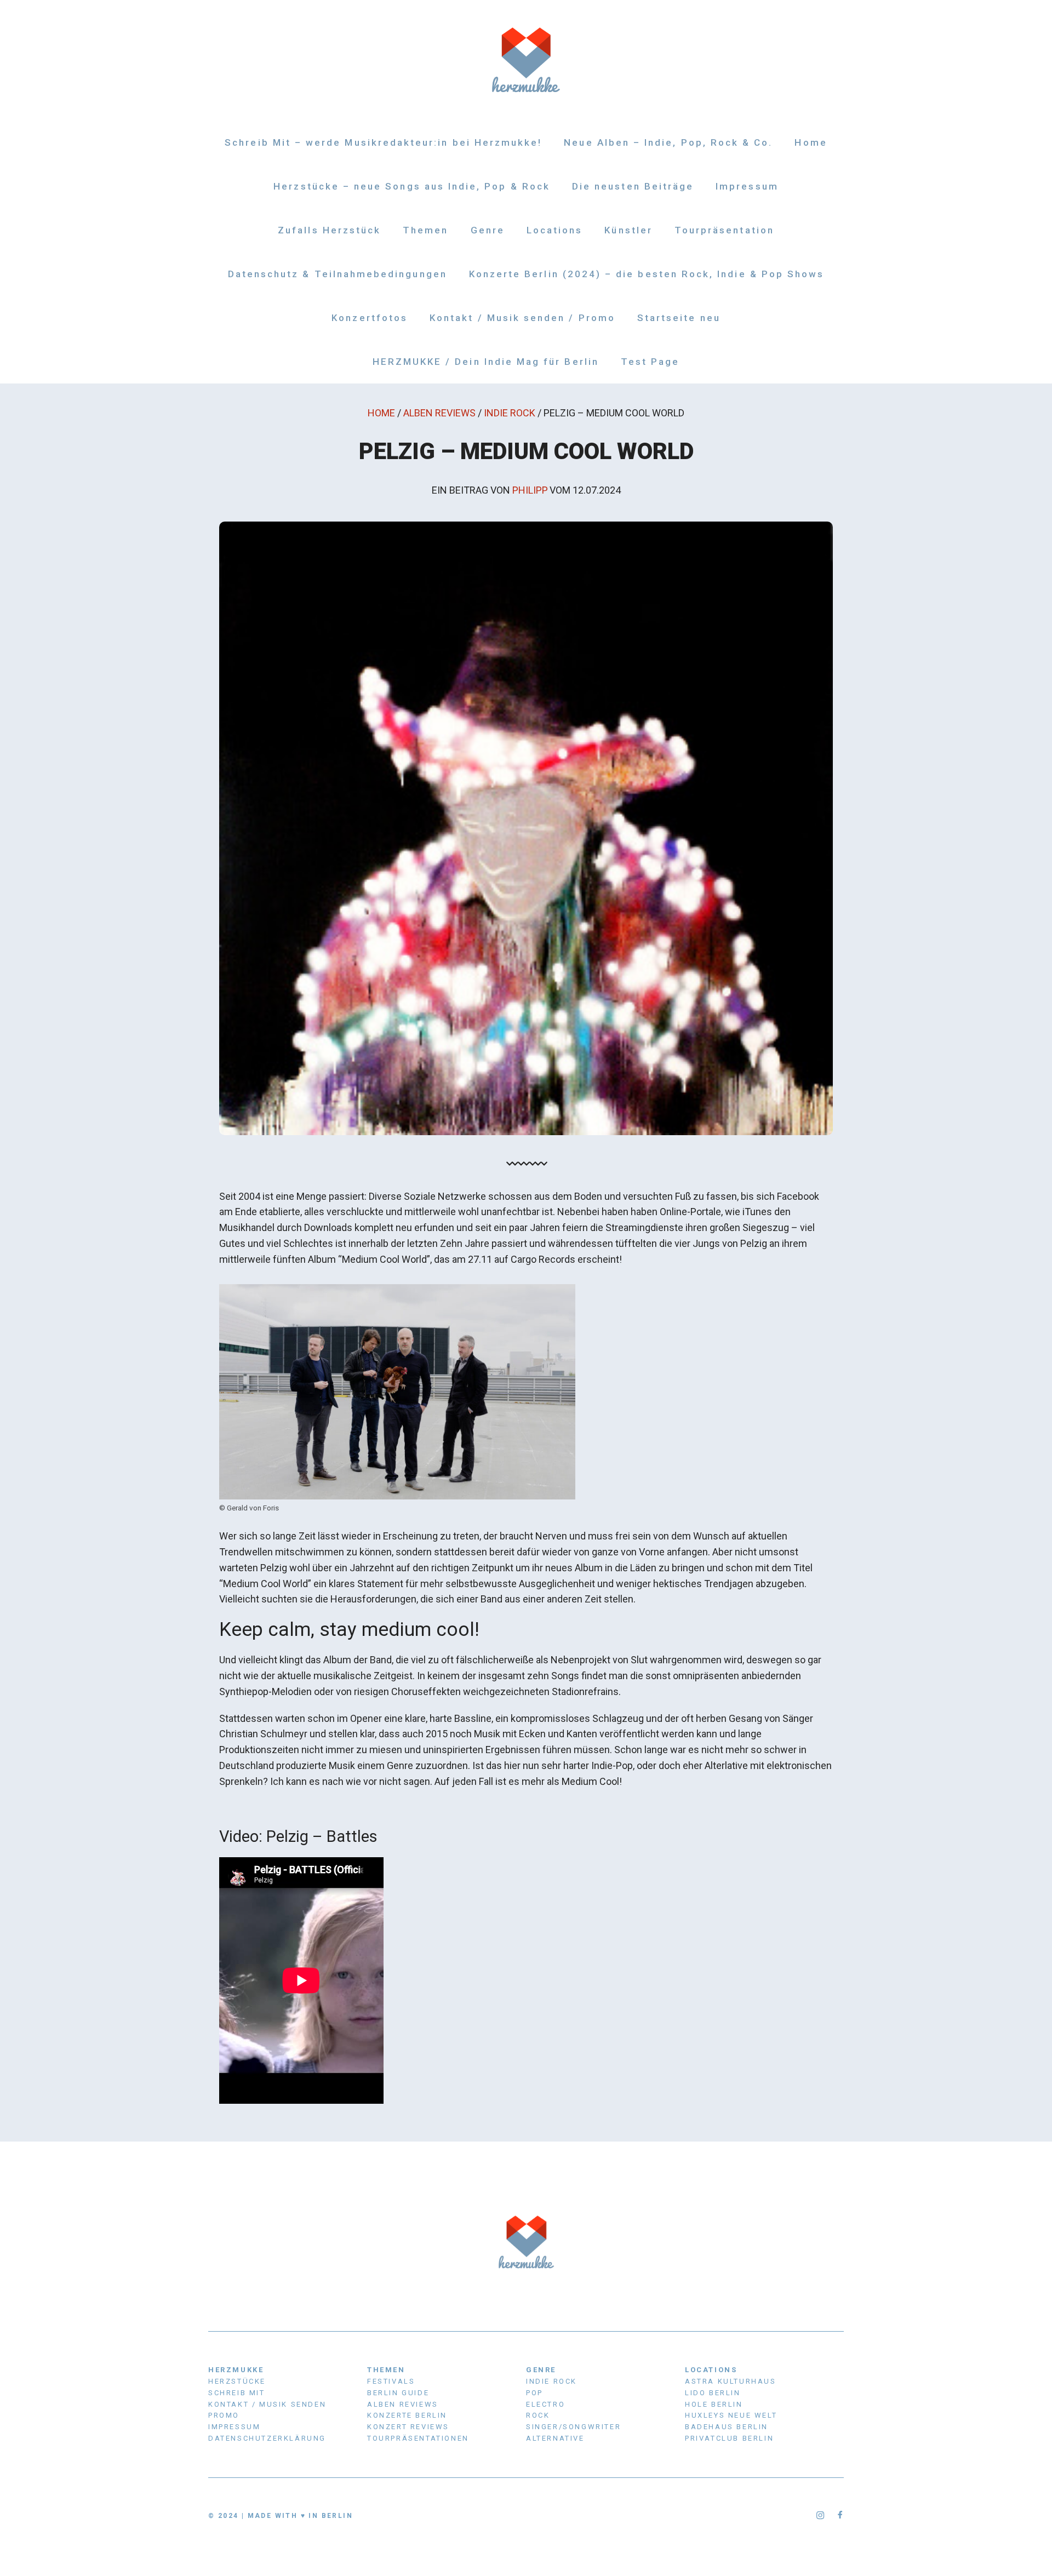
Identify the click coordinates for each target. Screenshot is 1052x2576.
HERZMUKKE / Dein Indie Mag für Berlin (486, 362)
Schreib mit (237, 2393)
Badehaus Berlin (727, 2427)
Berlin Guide (398, 2393)
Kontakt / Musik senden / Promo (522, 318)
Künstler (628, 230)
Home (811, 142)
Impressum (747, 186)
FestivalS (391, 2381)
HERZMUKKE (236, 2370)
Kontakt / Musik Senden (267, 2404)
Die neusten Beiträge (633, 186)
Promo (224, 2415)
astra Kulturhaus (731, 2381)
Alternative (555, 2438)
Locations (555, 230)
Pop (534, 2393)
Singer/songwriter (573, 2427)
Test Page (650, 362)
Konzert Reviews (408, 2427)
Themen (425, 230)
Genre (488, 230)
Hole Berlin (714, 2404)
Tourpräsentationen (418, 2438)
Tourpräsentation (724, 230)
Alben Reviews (439, 413)
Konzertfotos (370, 318)
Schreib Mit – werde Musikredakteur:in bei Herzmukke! (383, 142)
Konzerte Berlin (407, 2415)
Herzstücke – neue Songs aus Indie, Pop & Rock (412, 186)
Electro (545, 2404)
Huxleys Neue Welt (731, 2415)
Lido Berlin (713, 2393)
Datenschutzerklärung (267, 2438)
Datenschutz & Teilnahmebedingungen (338, 274)
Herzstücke (237, 2381)
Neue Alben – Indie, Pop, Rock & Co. (668, 142)
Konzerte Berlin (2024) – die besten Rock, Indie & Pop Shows (647, 274)
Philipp (530, 490)
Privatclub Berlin (729, 2438)
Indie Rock (510, 413)
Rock (538, 2415)
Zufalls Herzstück (329, 230)
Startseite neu (679, 318)
